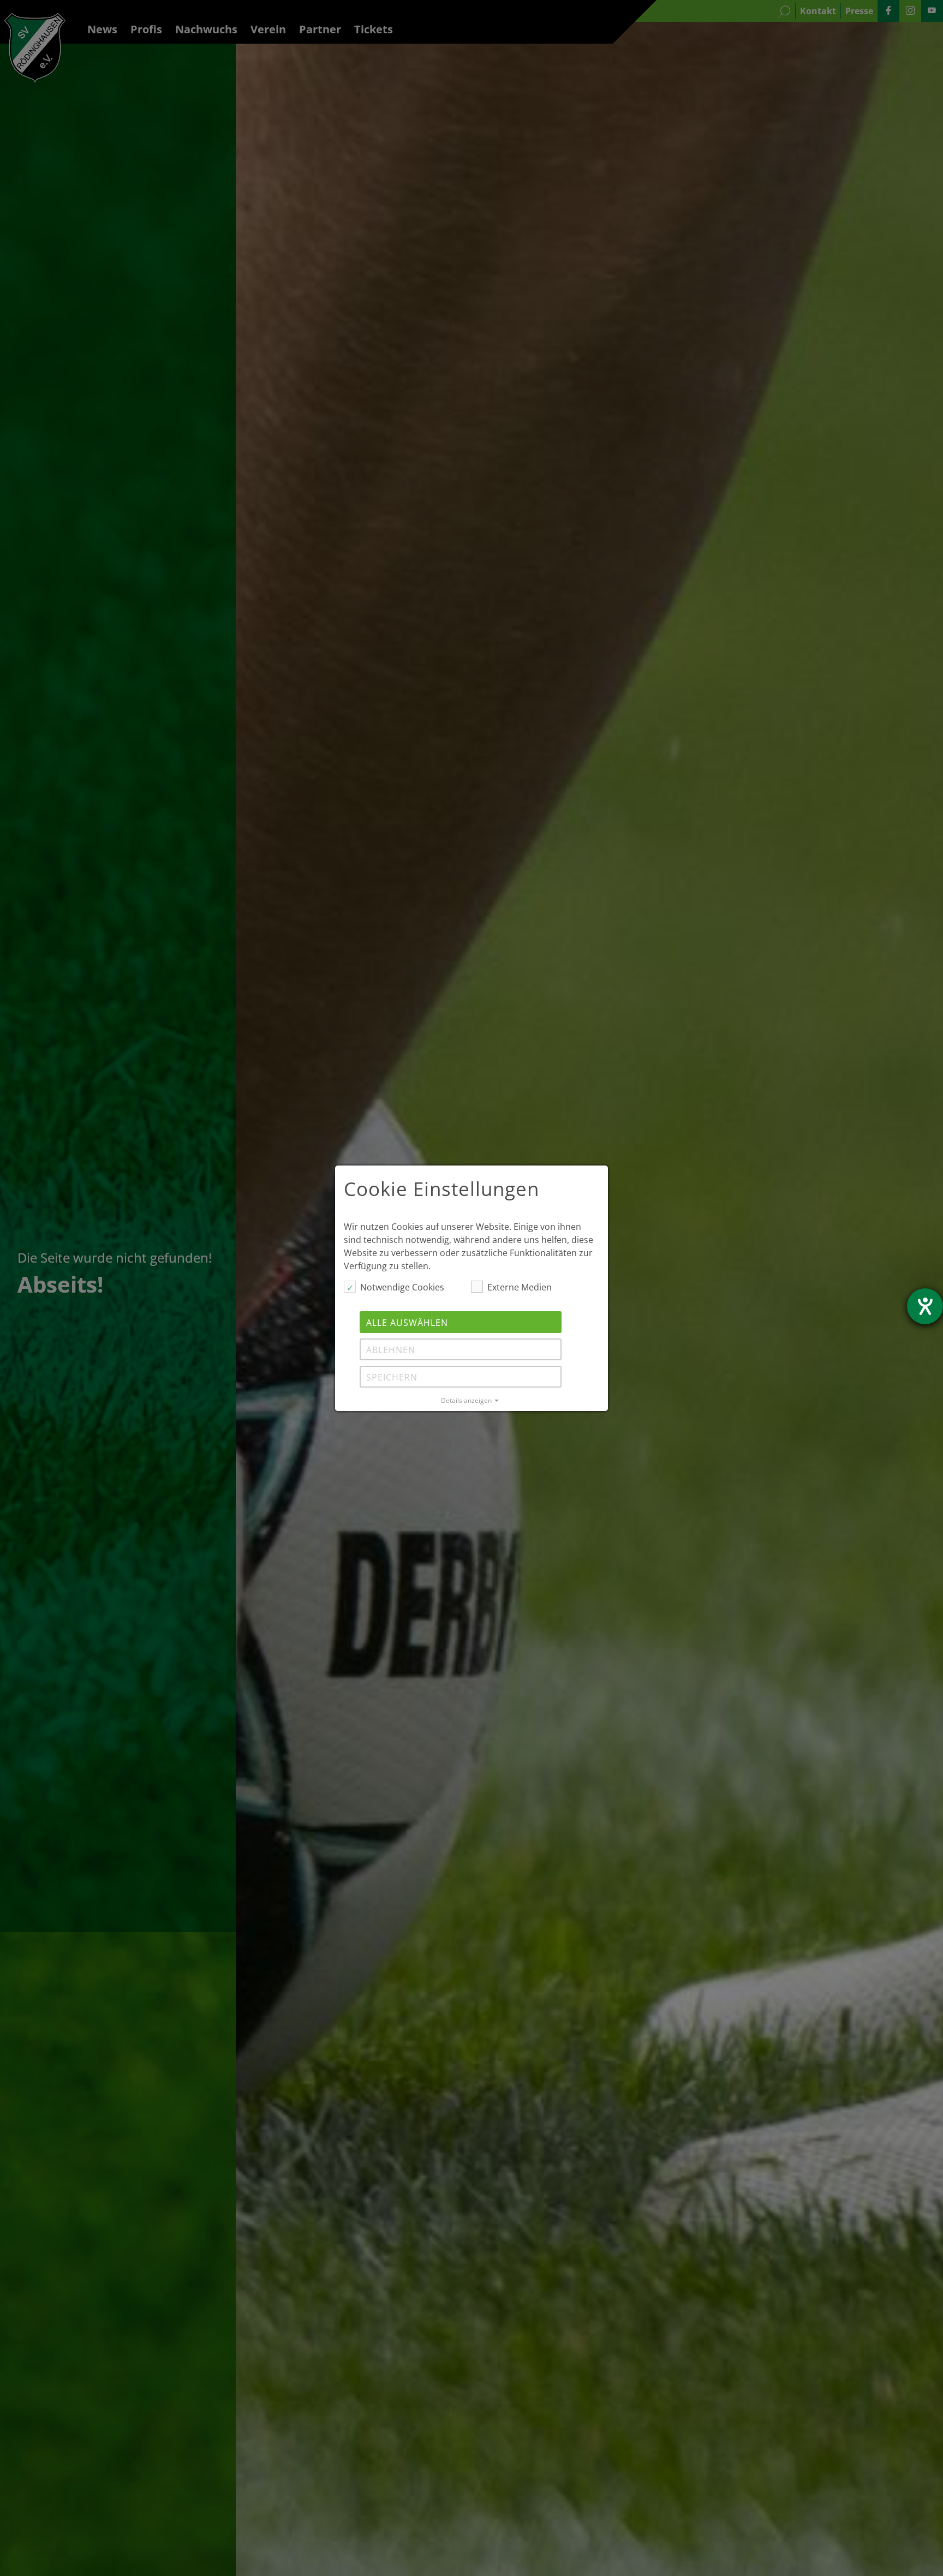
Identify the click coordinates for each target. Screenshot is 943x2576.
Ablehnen (391, 1350)
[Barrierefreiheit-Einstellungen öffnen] (925, 1306)
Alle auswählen (407, 1323)
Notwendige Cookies (402, 1287)
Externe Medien (520, 1287)
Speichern (392, 1377)
